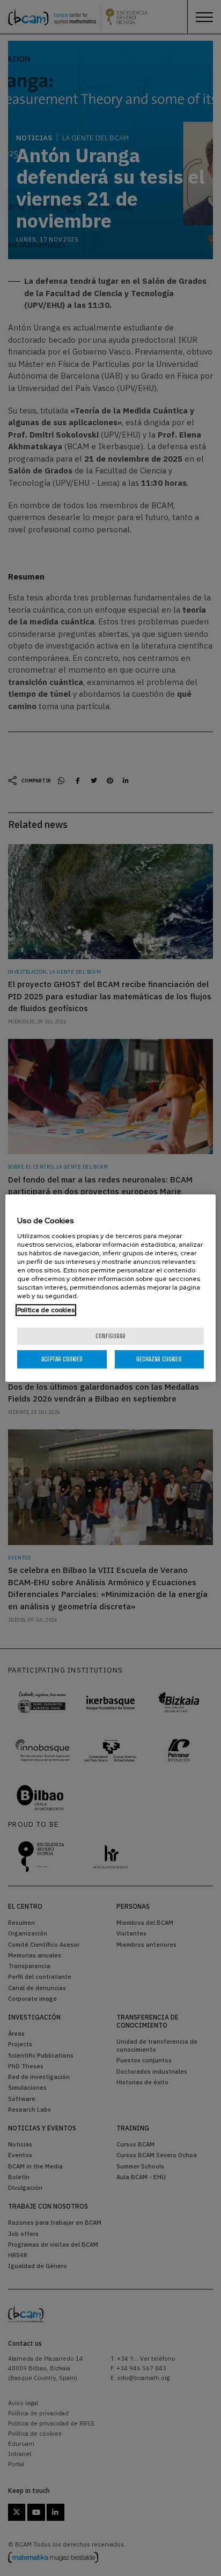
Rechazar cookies (159, 1359)
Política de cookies (46, 1310)
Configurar (110, 1336)
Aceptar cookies (62, 1359)
